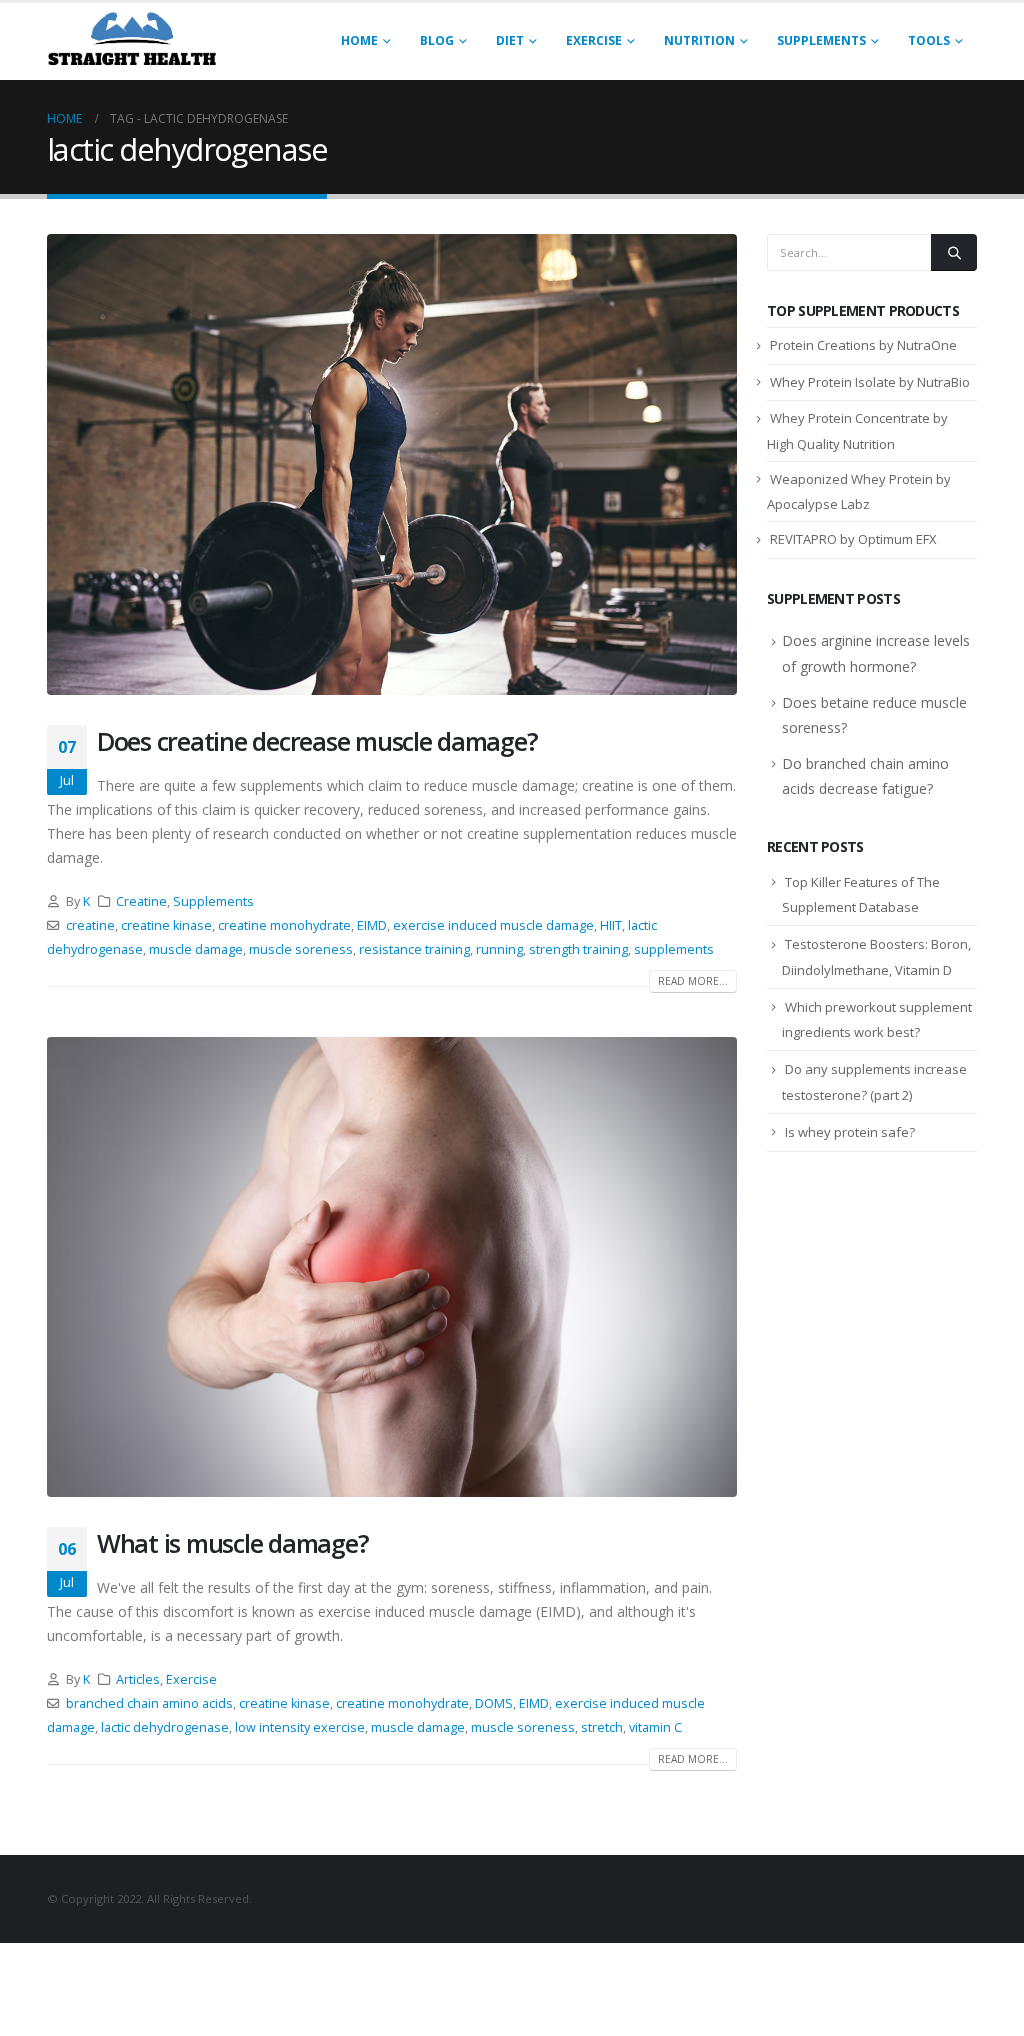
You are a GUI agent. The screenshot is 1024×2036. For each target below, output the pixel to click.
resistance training (414, 949)
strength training (578, 949)
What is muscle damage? (232, 1543)
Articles (138, 1679)
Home (359, 40)
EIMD (372, 925)
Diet (510, 40)
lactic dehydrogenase (165, 1727)
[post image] (392, 464)
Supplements (821, 40)
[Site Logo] (132, 41)
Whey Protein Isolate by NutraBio (870, 382)
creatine (90, 925)
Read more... (693, 981)
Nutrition (699, 40)
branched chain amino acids (149, 1703)
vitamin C (655, 1727)
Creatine (141, 901)
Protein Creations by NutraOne (863, 345)
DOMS (494, 1703)
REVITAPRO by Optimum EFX (853, 539)
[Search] (954, 252)
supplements (674, 949)
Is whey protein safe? (850, 1132)
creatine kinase (166, 925)
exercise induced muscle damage (493, 925)
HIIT (611, 925)
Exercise (594, 40)
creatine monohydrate (284, 925)
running (499, 949)
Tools (929, 40)
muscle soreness (301, 949)
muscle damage (196, 949)
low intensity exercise (300, 1727)
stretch (602, 1727)
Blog (437, 40)
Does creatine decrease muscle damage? (317, 741)
